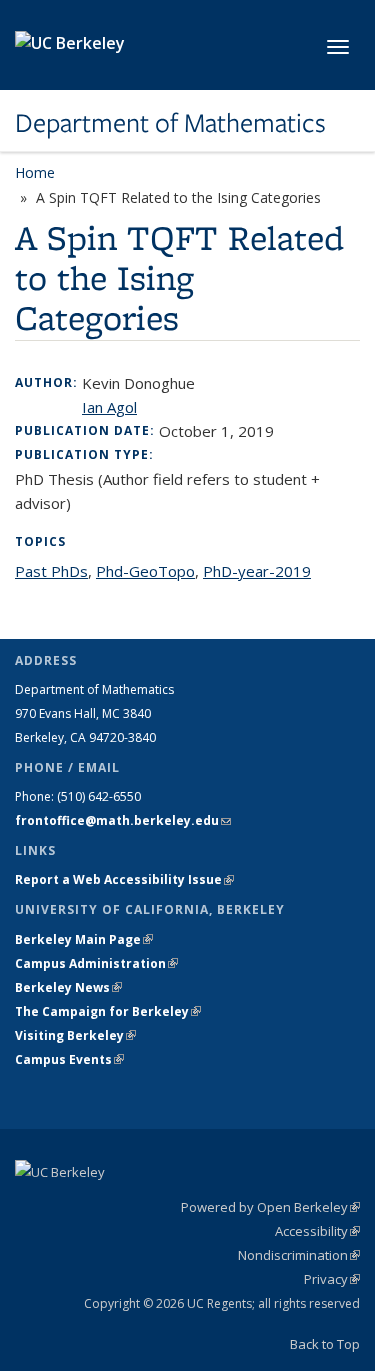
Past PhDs (51, 571)
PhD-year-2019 (257, 571)
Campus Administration (96, 963)
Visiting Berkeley (75, 1035)
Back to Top (325, 1344)
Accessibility (317, 1231)
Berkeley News (68, 987)
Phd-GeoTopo (145, 571)
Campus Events (69, 1059)
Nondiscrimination (299, 1255)
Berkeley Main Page (84, 939)
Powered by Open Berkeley (270, 1207)
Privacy (332, 1279)
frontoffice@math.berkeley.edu (123, 820)
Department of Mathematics (170, 123)
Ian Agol (109, 407)
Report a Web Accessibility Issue (124, 879)
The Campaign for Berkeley (108, 1011)
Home (35, 172)
